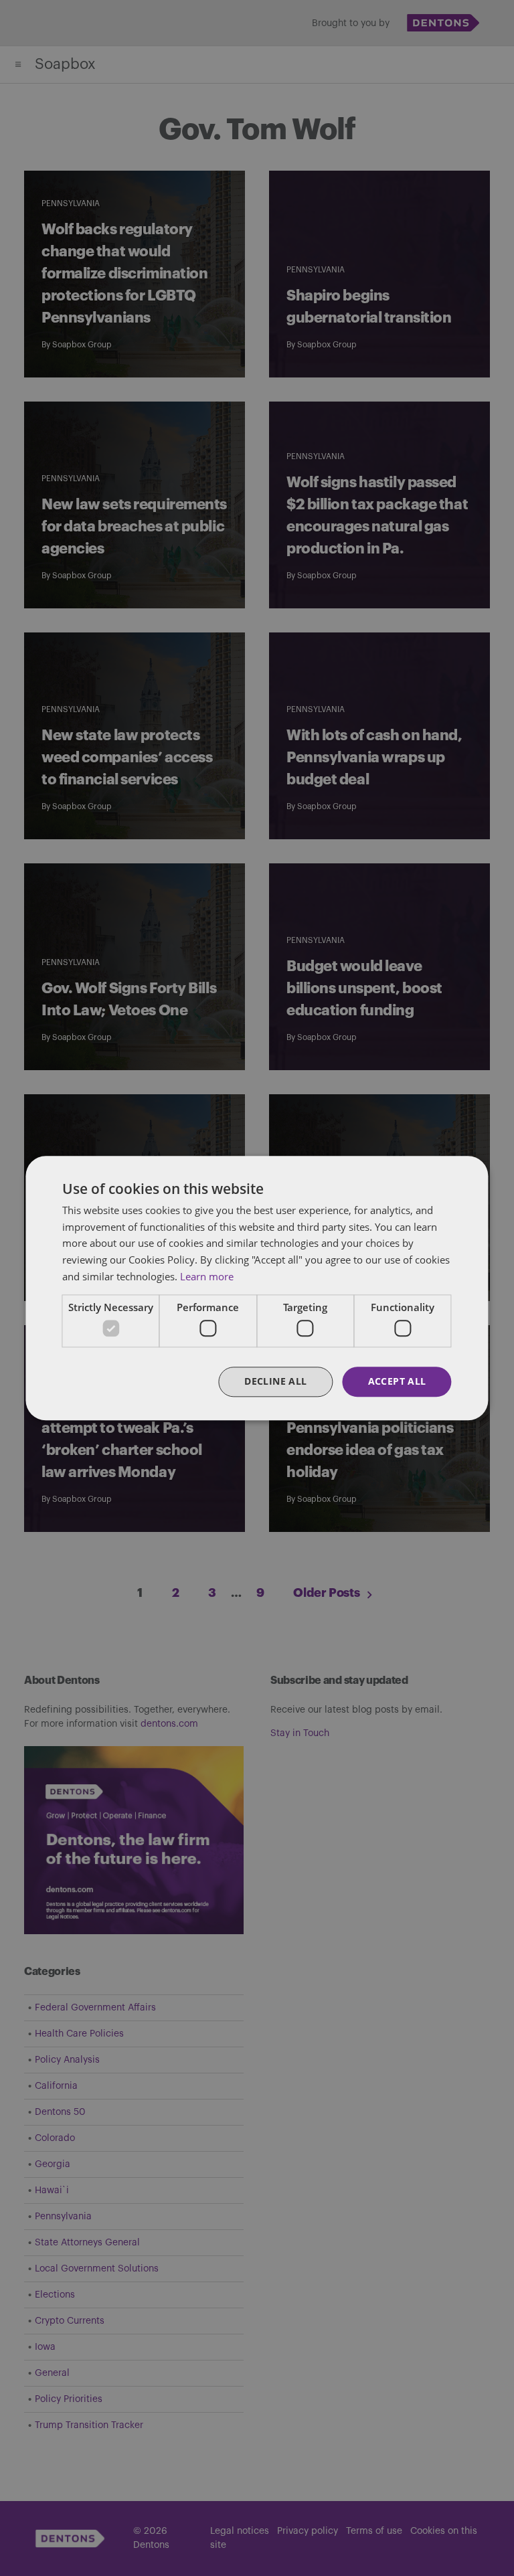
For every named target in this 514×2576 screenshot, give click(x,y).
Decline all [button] (275, 1381)
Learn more (207, 1276)
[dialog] (257, 1288)
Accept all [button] (397, 1381)
